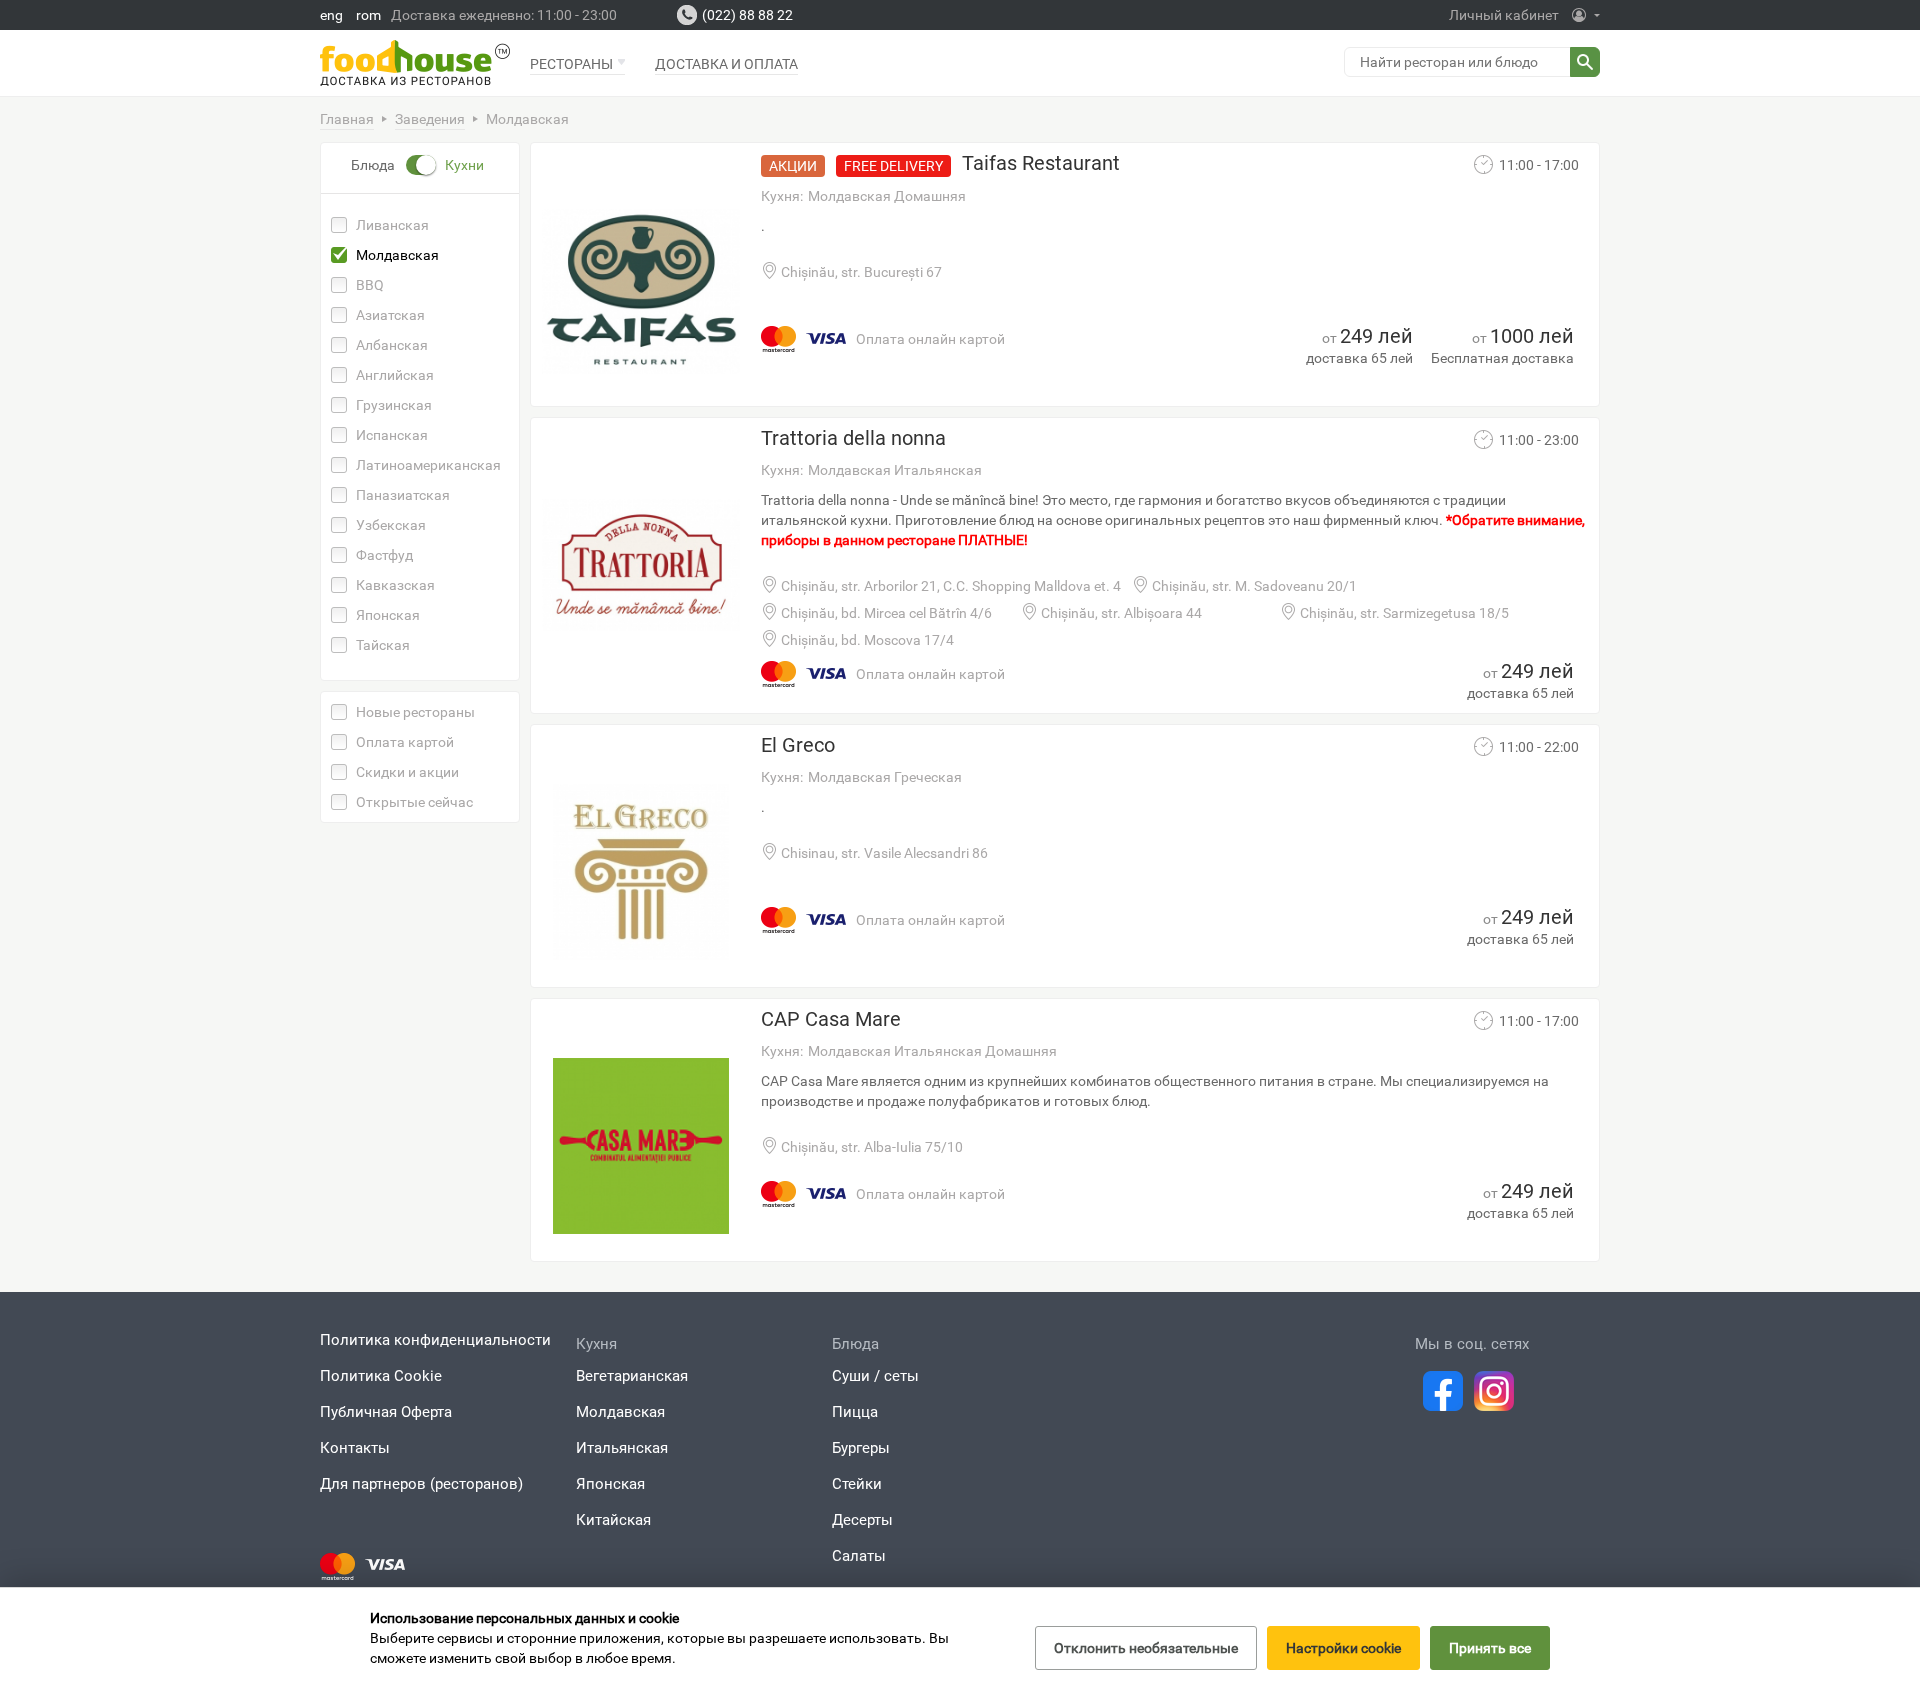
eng (331, 15)
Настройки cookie (1343, 1648)
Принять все (1490, 1648)
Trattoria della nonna (853, 438)
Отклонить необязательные (1146, 1648)
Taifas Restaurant (1041, 163)
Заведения (430, 119)
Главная (347, 119)
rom (368, 15)
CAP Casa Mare (831, 1019)
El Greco (798, 745)
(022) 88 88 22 (747, 15)
